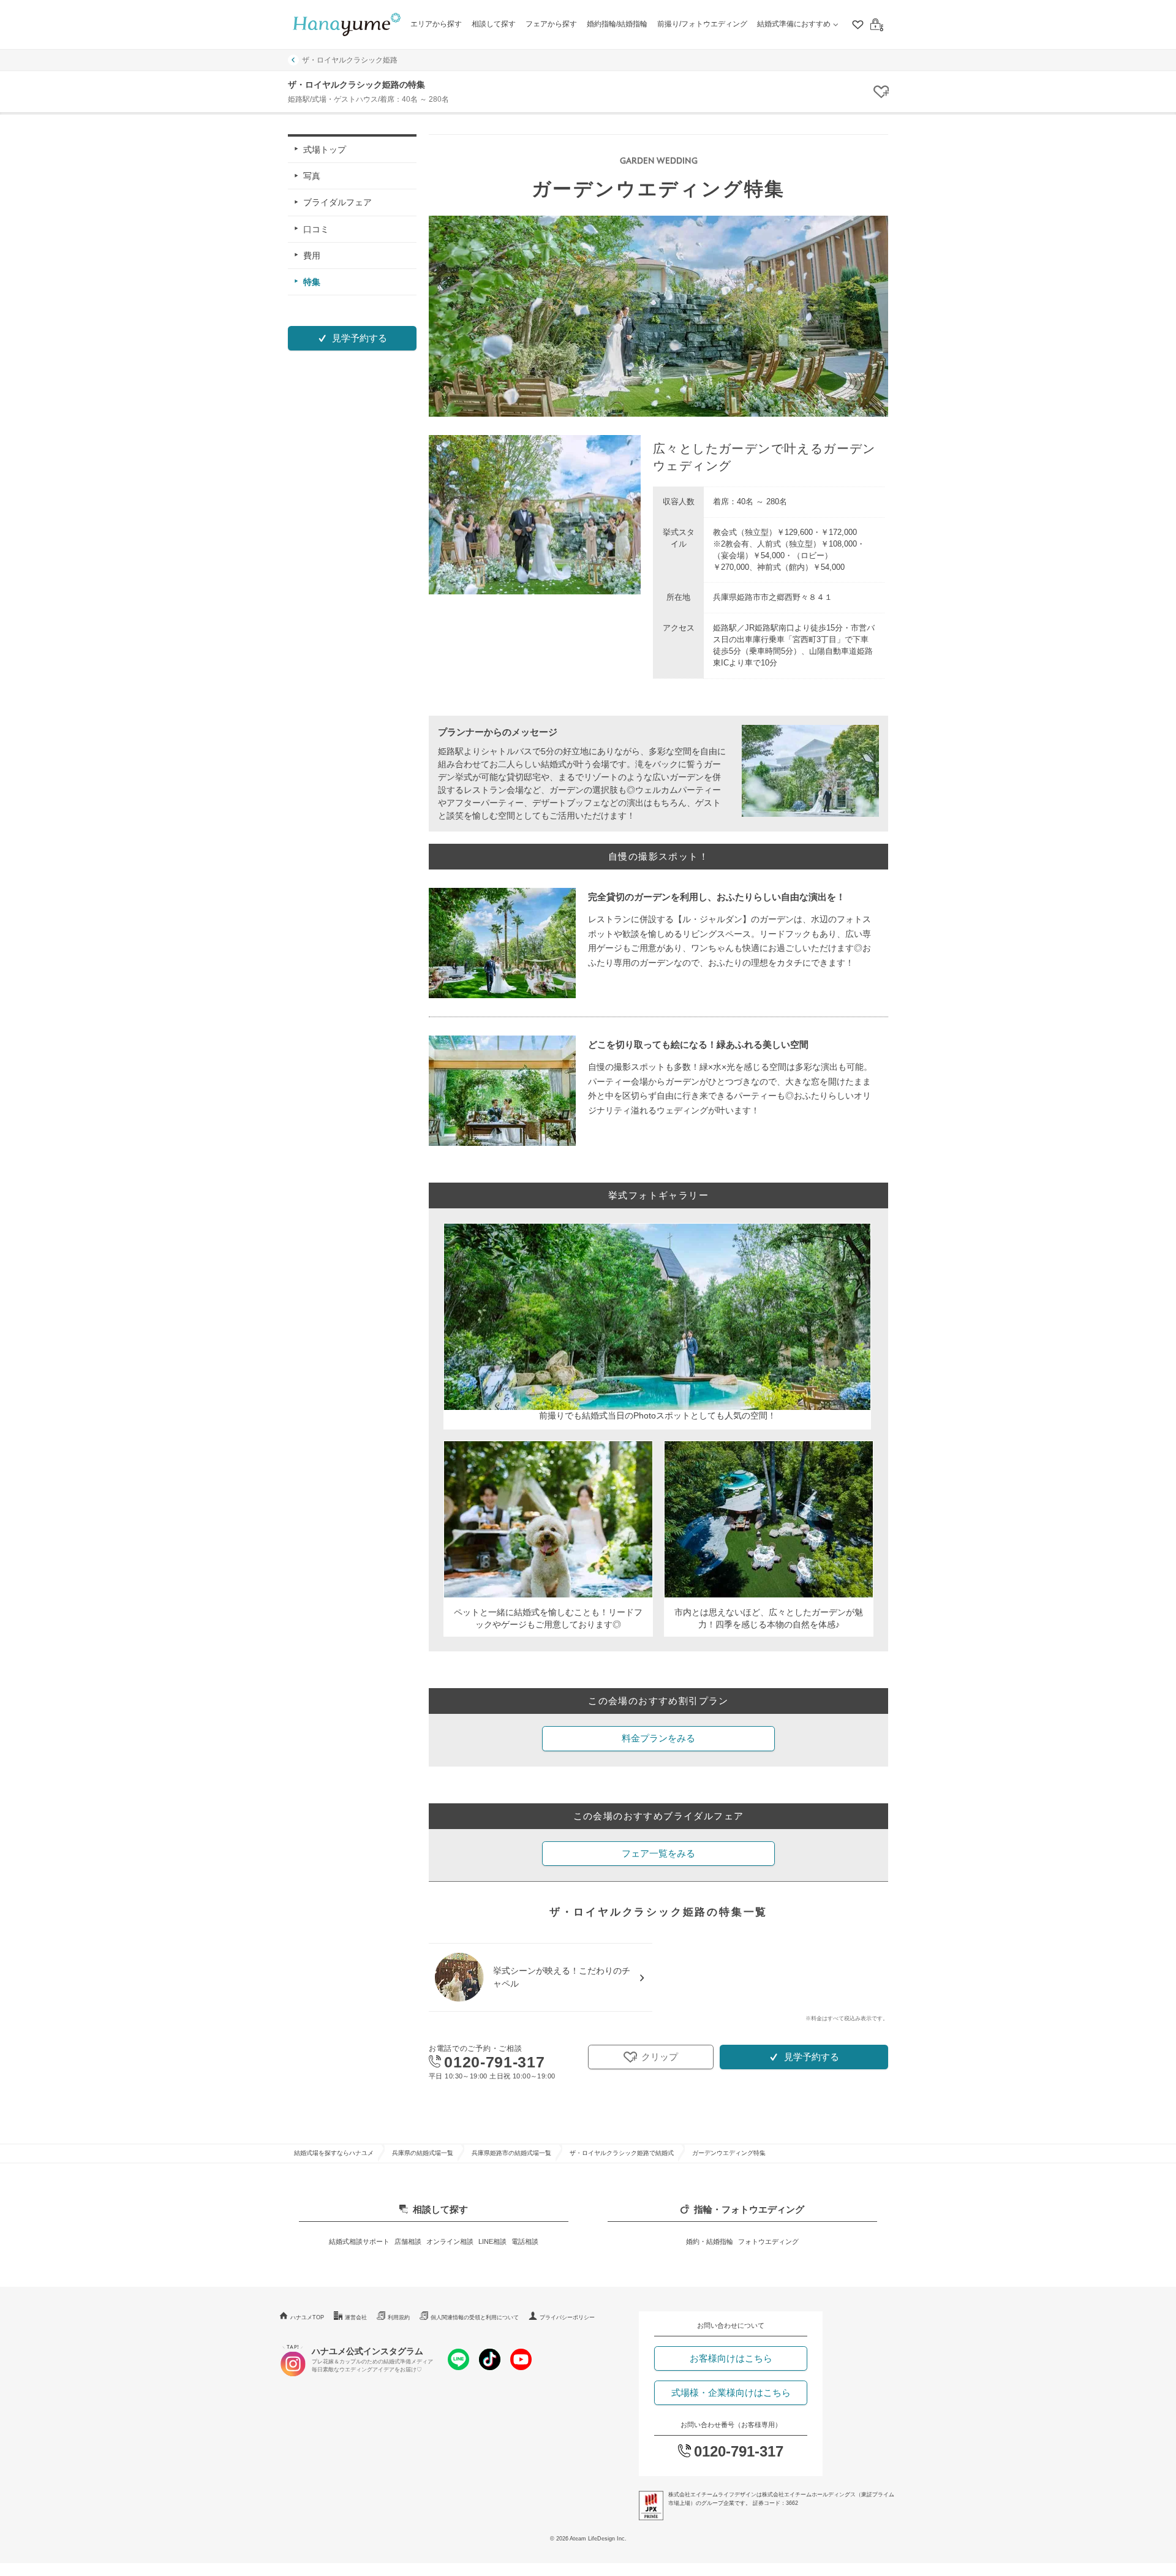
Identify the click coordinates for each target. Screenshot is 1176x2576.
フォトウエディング (768, 2241)
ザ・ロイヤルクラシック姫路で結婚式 (622, 2153)
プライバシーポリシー (567, 2317)
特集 (312, 282)
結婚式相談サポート (359, 2241)
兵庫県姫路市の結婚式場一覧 (511, 2153)
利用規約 (399, 2317)
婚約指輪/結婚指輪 (617, 24)
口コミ (316, 229)
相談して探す (494, 24)
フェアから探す (551, 24)
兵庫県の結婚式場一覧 (423, 2153)
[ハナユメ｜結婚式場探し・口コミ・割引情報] (347, 25)
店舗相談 (408, 2241)
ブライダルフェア (337, 202)
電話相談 (525, 2241)
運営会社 (356, 2317)
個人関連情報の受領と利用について (475, 2317)
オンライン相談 (450, 2241)
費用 (312, 255)
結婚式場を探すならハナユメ (334, 2153)
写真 (312, 176)
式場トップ (325, 150)
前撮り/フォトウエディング (702, 24)
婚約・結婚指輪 (710, 2241)
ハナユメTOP (307, 2317)
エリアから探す (436, 24)
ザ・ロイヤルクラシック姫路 (350, 60)
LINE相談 (492, 2241)
